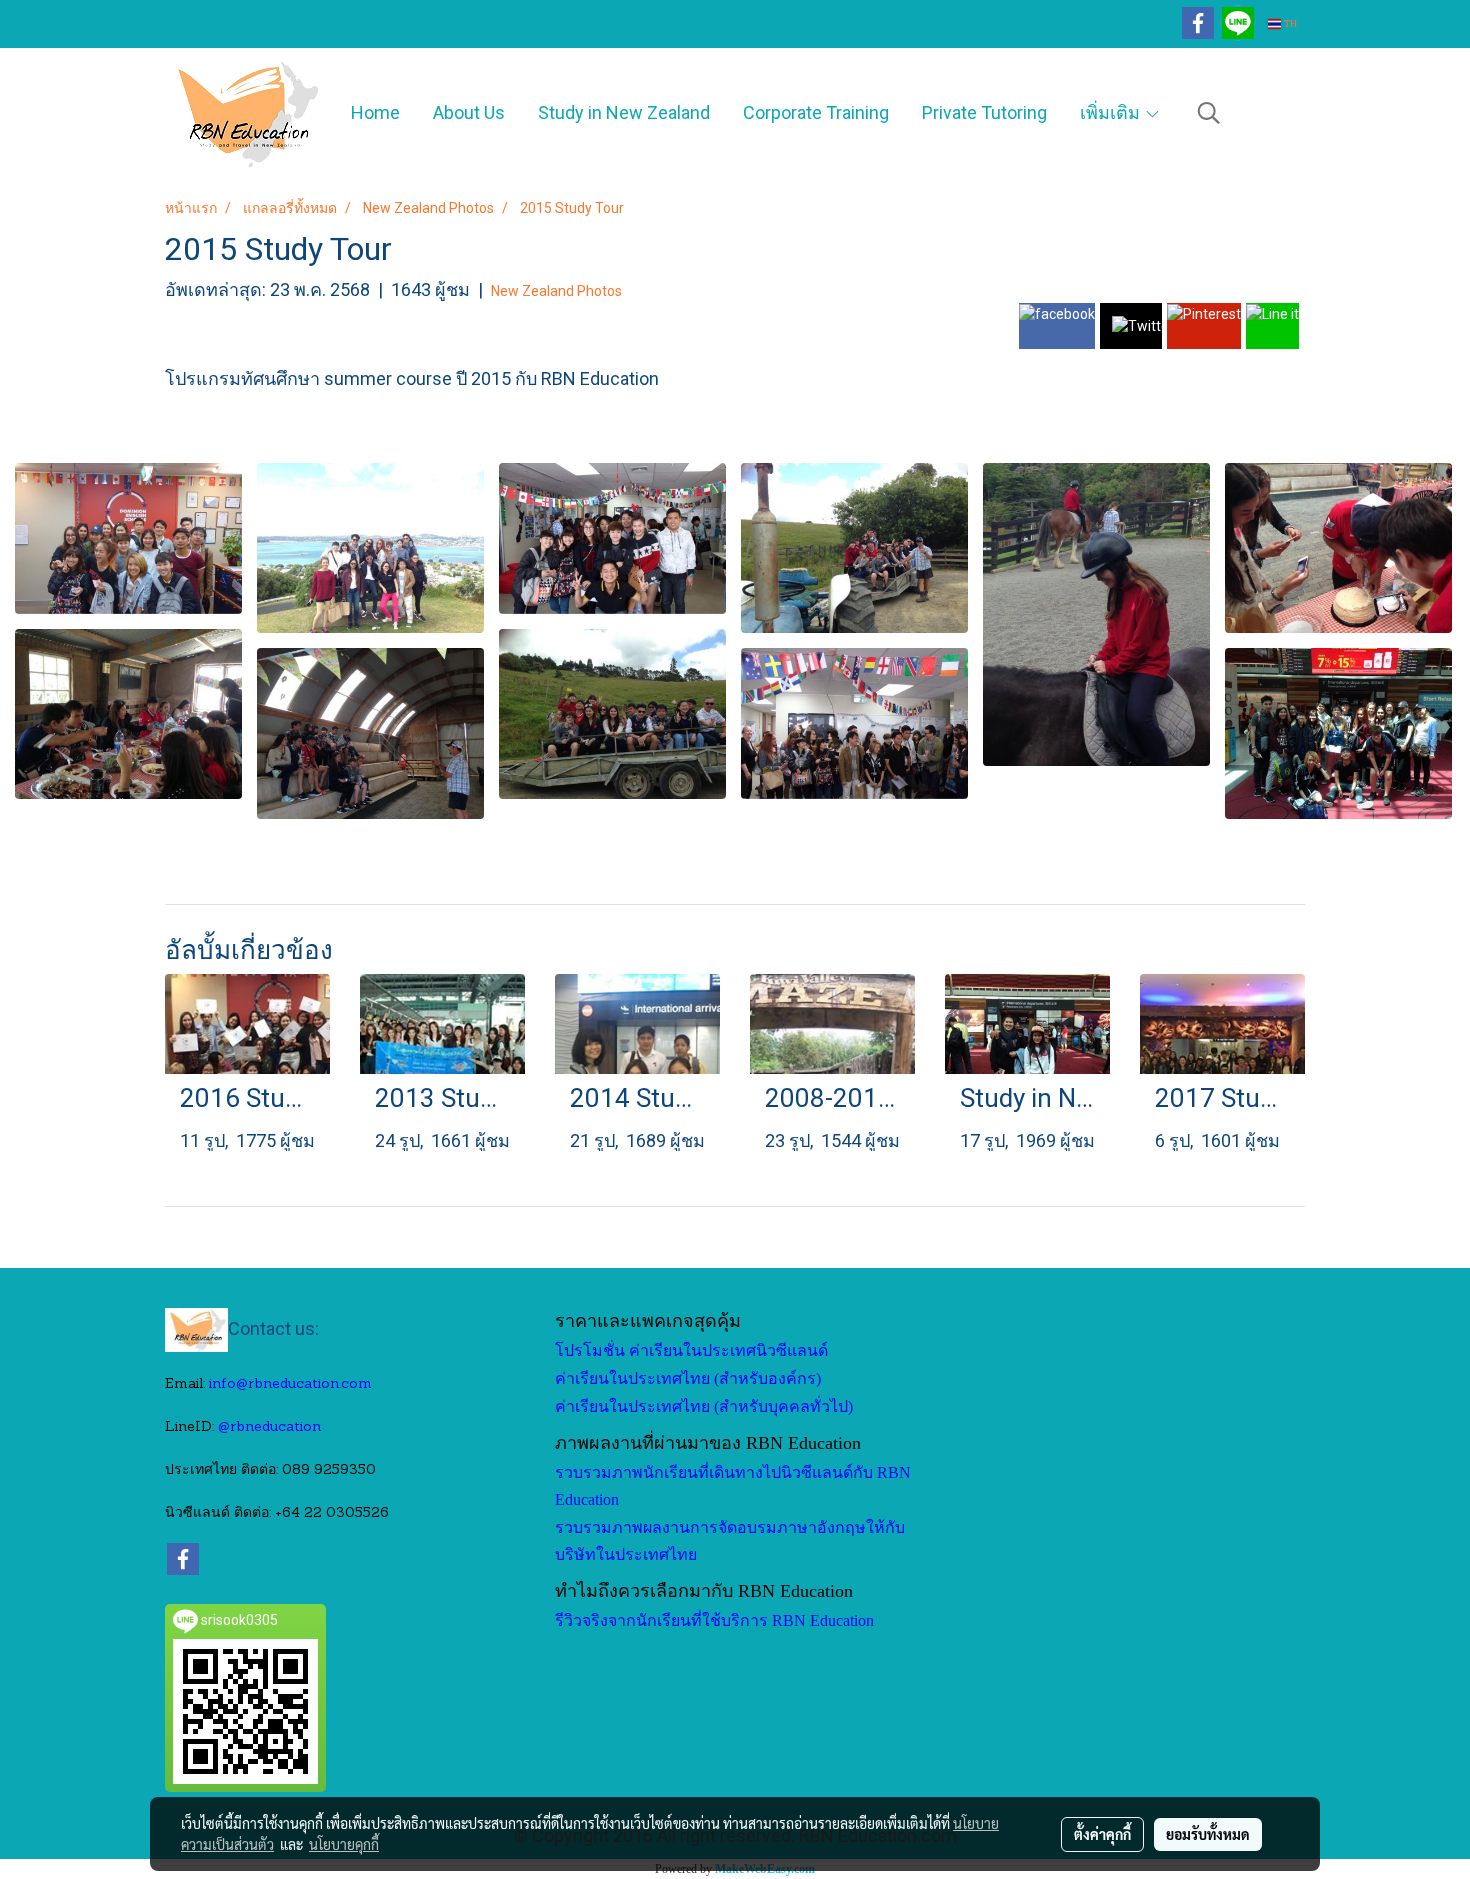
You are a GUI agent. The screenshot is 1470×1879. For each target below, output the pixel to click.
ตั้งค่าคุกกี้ (1102, 1834)
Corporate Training (816, 112)
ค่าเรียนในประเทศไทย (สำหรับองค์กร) (688, 1378)
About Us (469, 112)
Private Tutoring (984, 112)
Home (375, 112)
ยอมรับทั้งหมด (1208, 1834)
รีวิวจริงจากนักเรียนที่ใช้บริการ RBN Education (714, 1620)
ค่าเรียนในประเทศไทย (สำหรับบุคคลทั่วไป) (704, 1406)
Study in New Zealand (624, 112)
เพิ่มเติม (1112, 112)
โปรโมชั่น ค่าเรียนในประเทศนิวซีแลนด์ (691, 1350)
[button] (1209, 113)
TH (1289, 23)
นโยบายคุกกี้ (344, 1844)
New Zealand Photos (556, 291)
